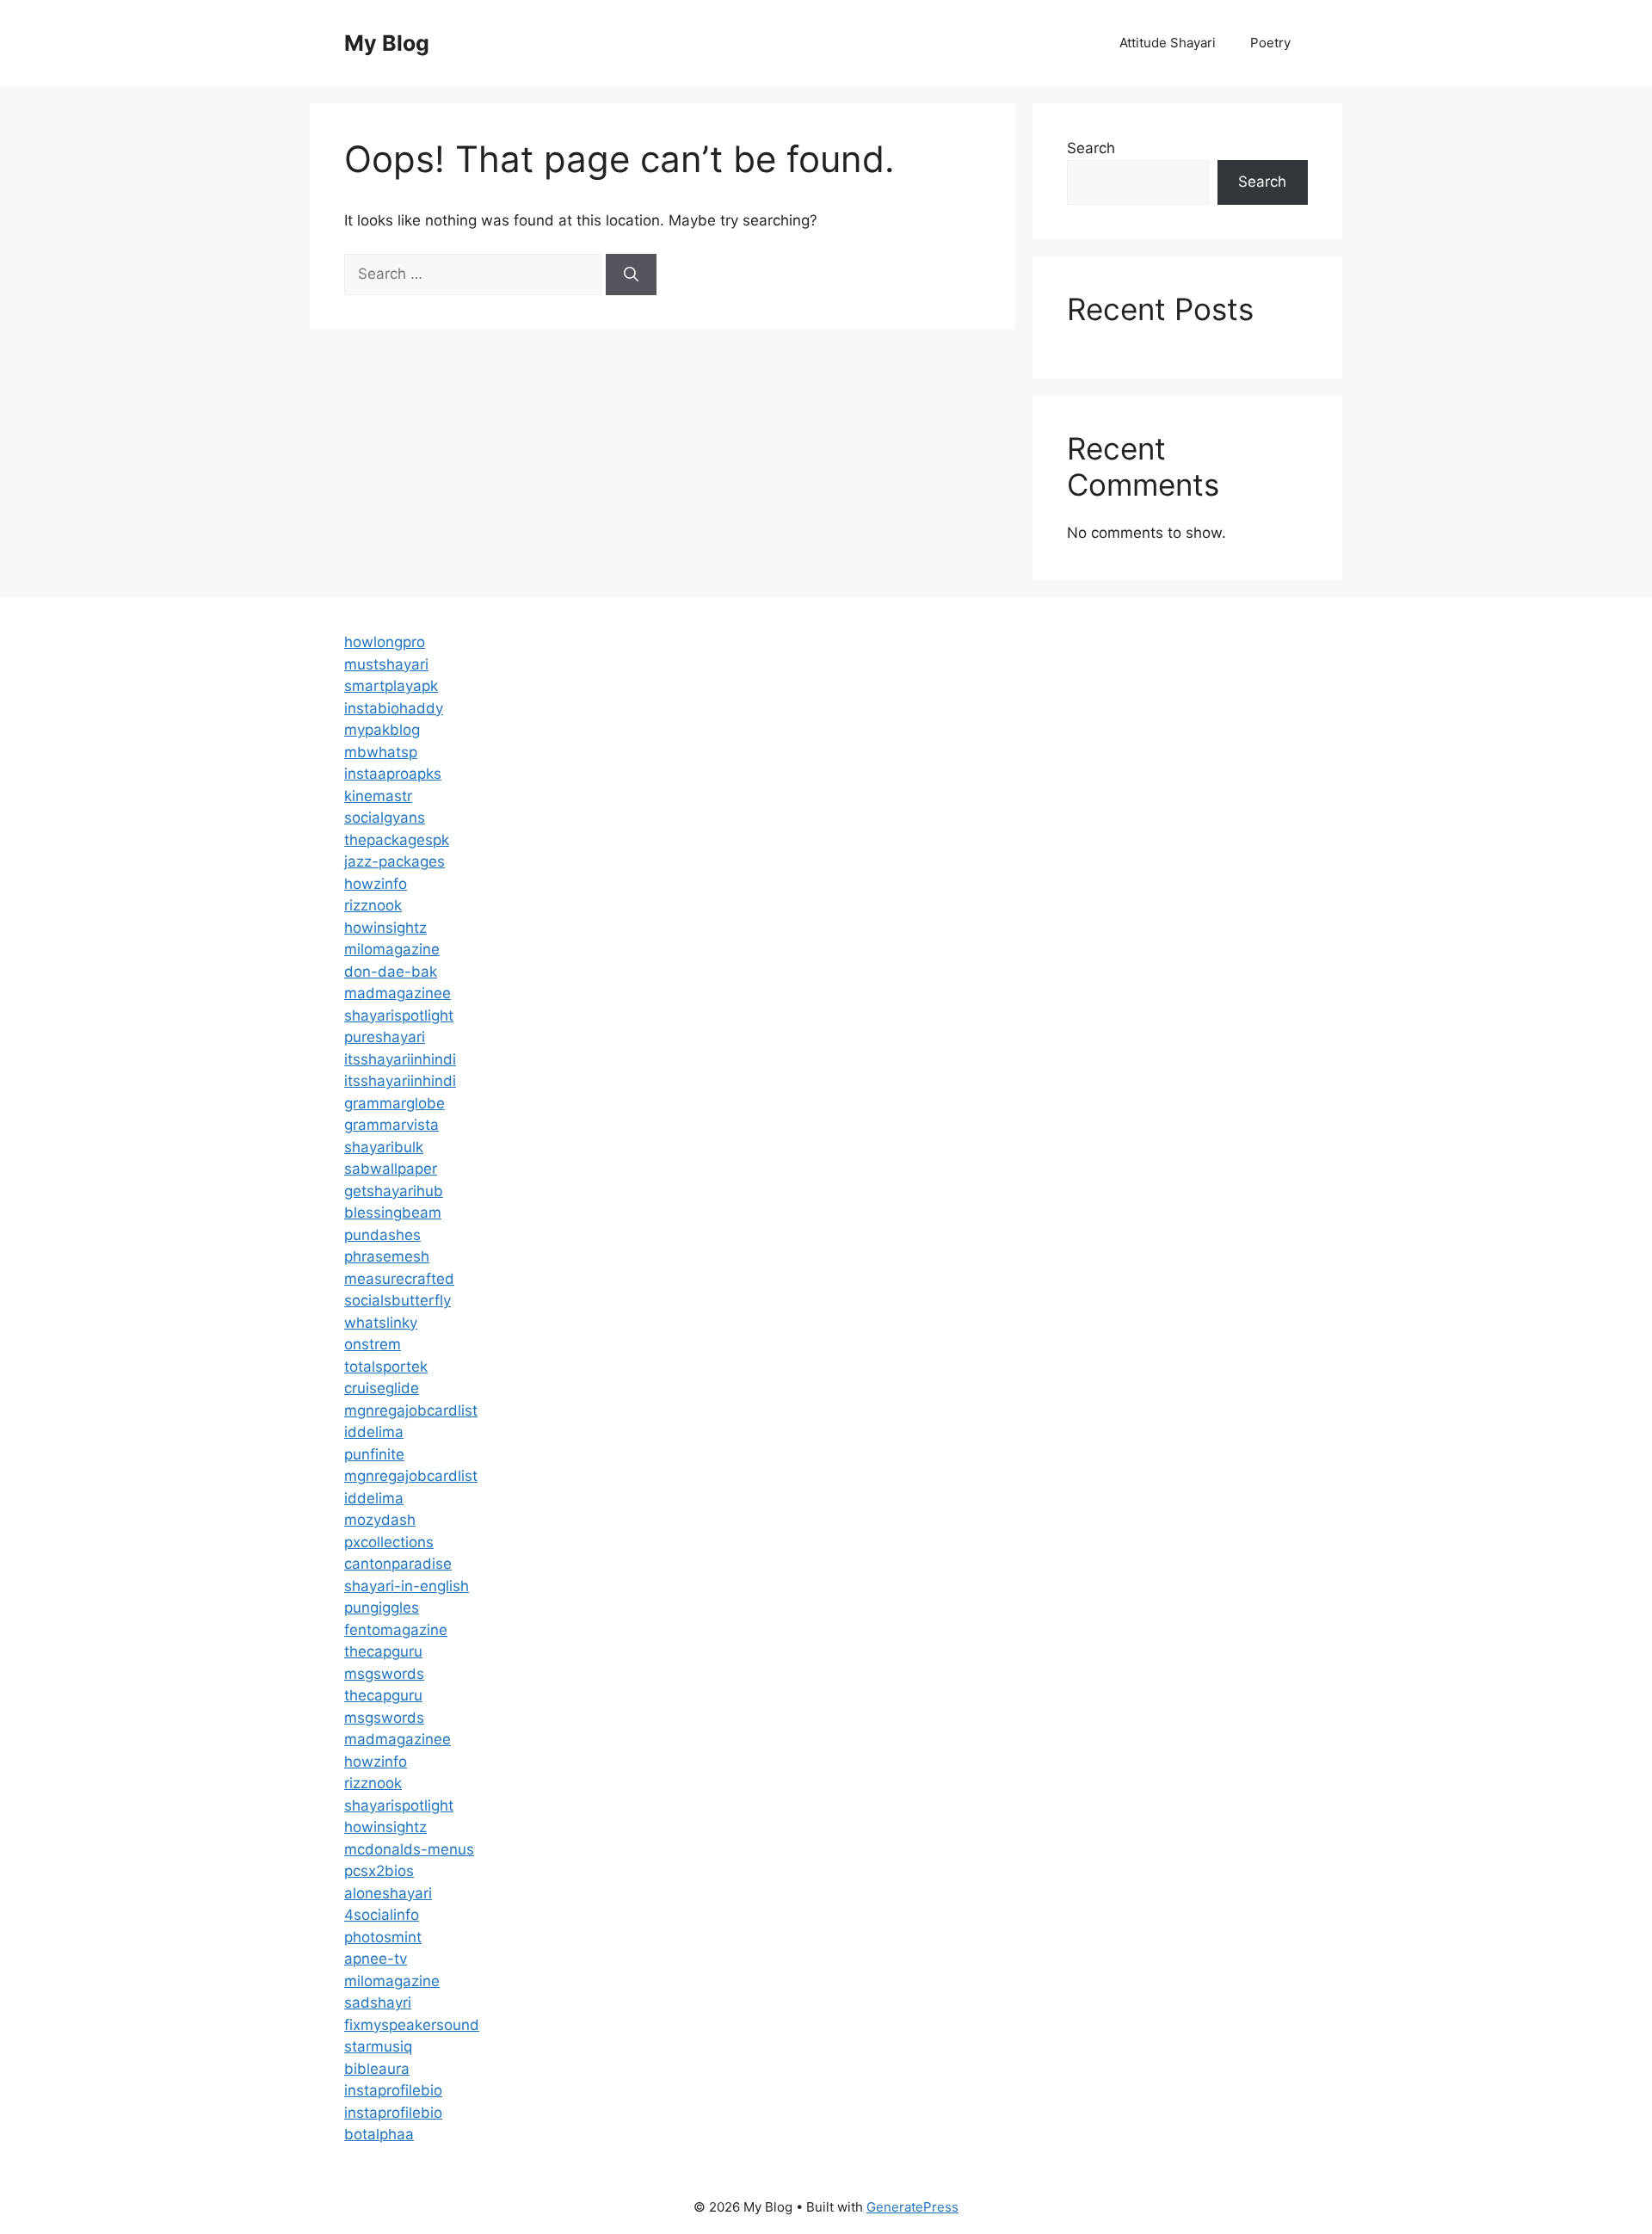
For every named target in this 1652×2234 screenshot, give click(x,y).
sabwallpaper (391, 1169)
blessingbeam (393, 1213)
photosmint (383, 1937)
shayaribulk (384, 1147)
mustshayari (386, 664)
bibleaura (377, 2069)
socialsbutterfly (398, 1300)
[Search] (631, 275)
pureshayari (385, 1037)
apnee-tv (376, 1959)
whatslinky (381, 1323)
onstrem (373, 1344)
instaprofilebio (393, 2090)
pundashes (382, 1235)
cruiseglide (382, 1388)
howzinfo (376, 884)
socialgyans (385, 818)
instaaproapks (393, 774)
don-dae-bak (391, 972)
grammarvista (391, 1125)
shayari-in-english (407, 1586)
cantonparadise (398, 1564)
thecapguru (383, 1651)
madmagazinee (398, 993)
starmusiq (378, 2046)
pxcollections (389, 1542)
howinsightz (385, 928)
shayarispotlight (399, 1015)
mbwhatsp (381, 752)
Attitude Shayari (1168, 43)
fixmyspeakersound (412, 2025)
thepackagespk (397, 840)
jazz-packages (395, 861)
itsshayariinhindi (400, 1059)
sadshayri (378, 2003)
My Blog (387, 43)
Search (1091, 148)
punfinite (374, 1454)
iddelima (374, 1432)
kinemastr (378, 796)
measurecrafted (399, 1279)
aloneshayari (388, 1893)
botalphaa (379, 2134)
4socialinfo (382, 1915)
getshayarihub (394, 1191)
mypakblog (382, 730)
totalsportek (386, 1367)
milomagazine (392, 949)
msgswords (384, 1674)
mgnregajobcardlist (411, 1410)
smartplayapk (391, 686)
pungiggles (382, 1608)
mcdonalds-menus (409, 1849)
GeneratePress (912, 2207)
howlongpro (385, 642)
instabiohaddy (394, 708)
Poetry (1270, 43)
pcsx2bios (379, 1871)
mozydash (380, 1520)
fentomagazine (396, 1630)
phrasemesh (387, 1256)
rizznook (373, 905)
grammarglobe (395, 1103)
